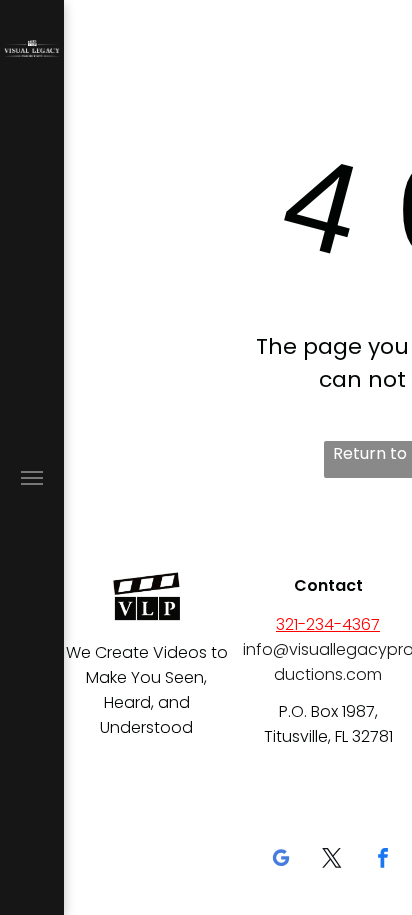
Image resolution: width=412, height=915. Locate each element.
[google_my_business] (281, 860)
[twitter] (332, 860)
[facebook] (383, 860)
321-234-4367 (328, 624)
